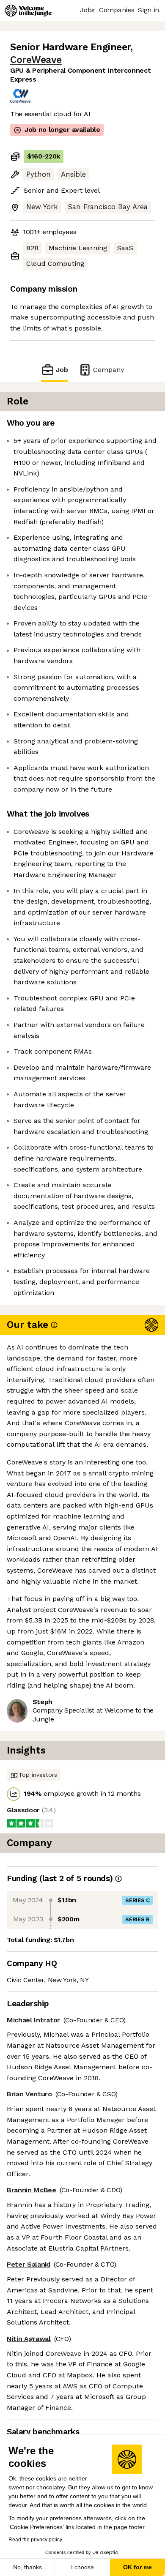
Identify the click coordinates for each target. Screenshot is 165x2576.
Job (62, 370)
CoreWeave (36, 60)
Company (109, 370)
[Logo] (28, 11)
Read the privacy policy (35, 2540)
